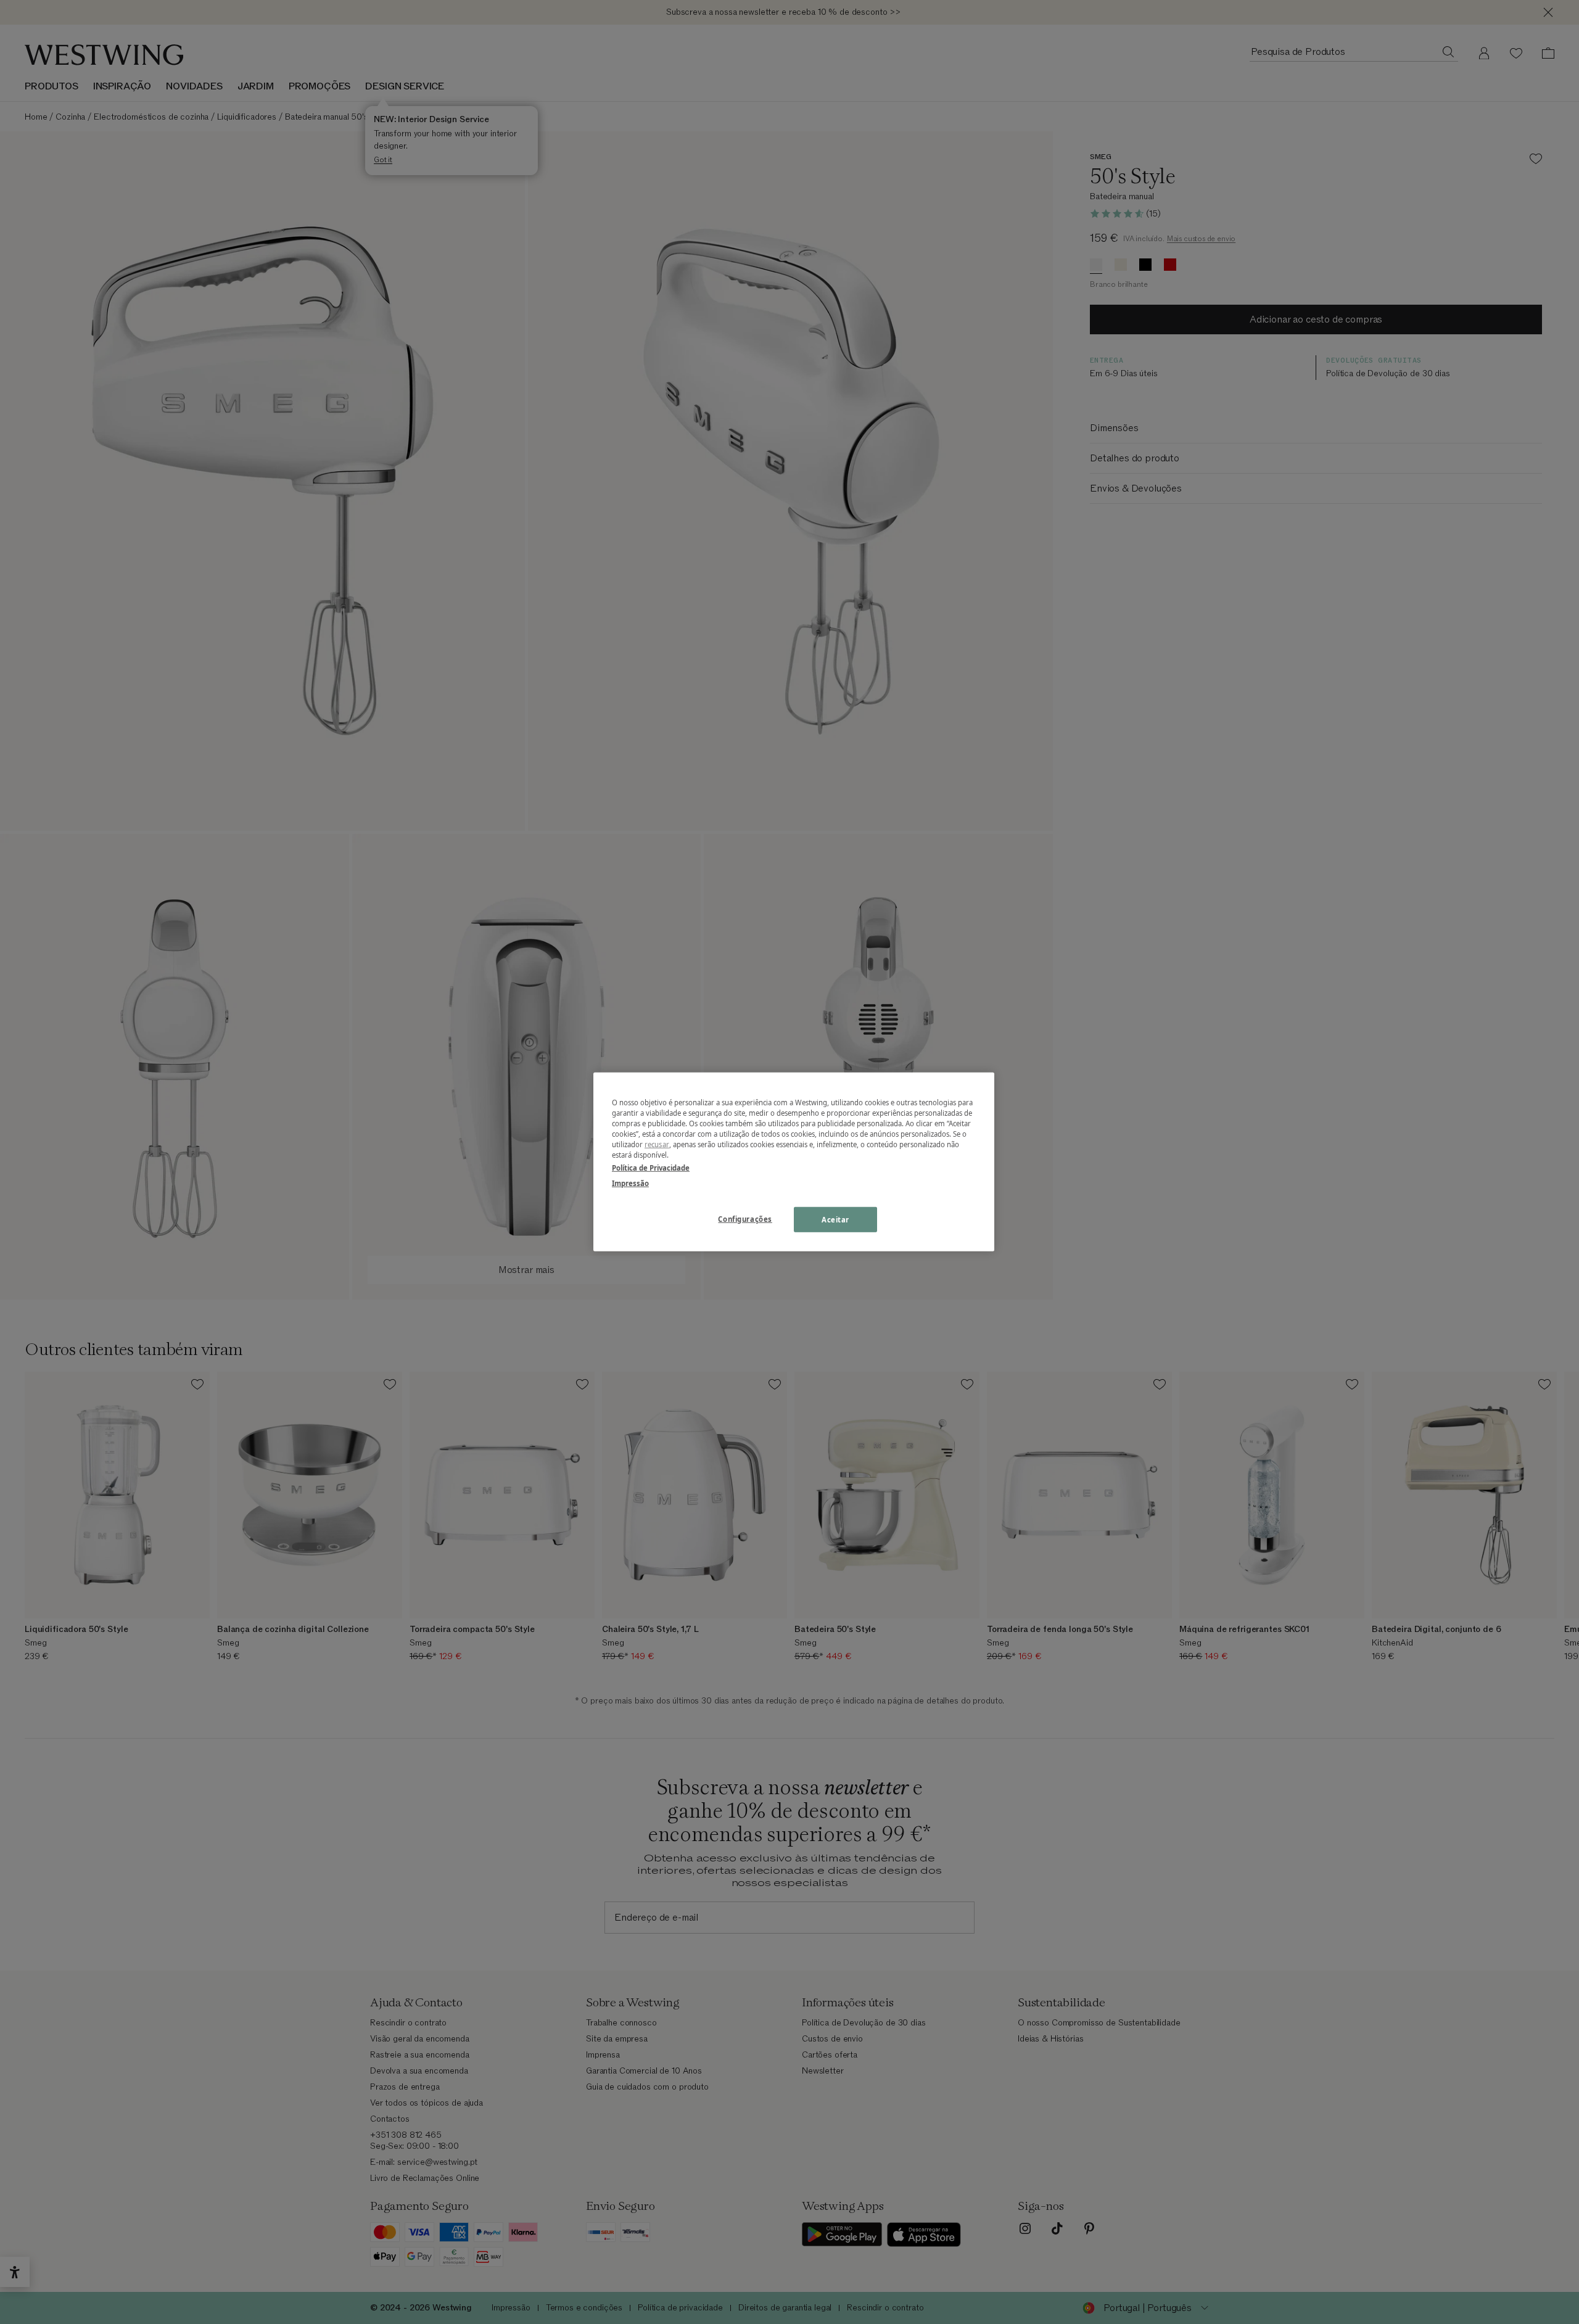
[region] (794, 1162)
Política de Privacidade (651, 1168)
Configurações (745, 1218)
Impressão (630, 1183)
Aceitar (835, 1219)
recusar (657, 1144)
